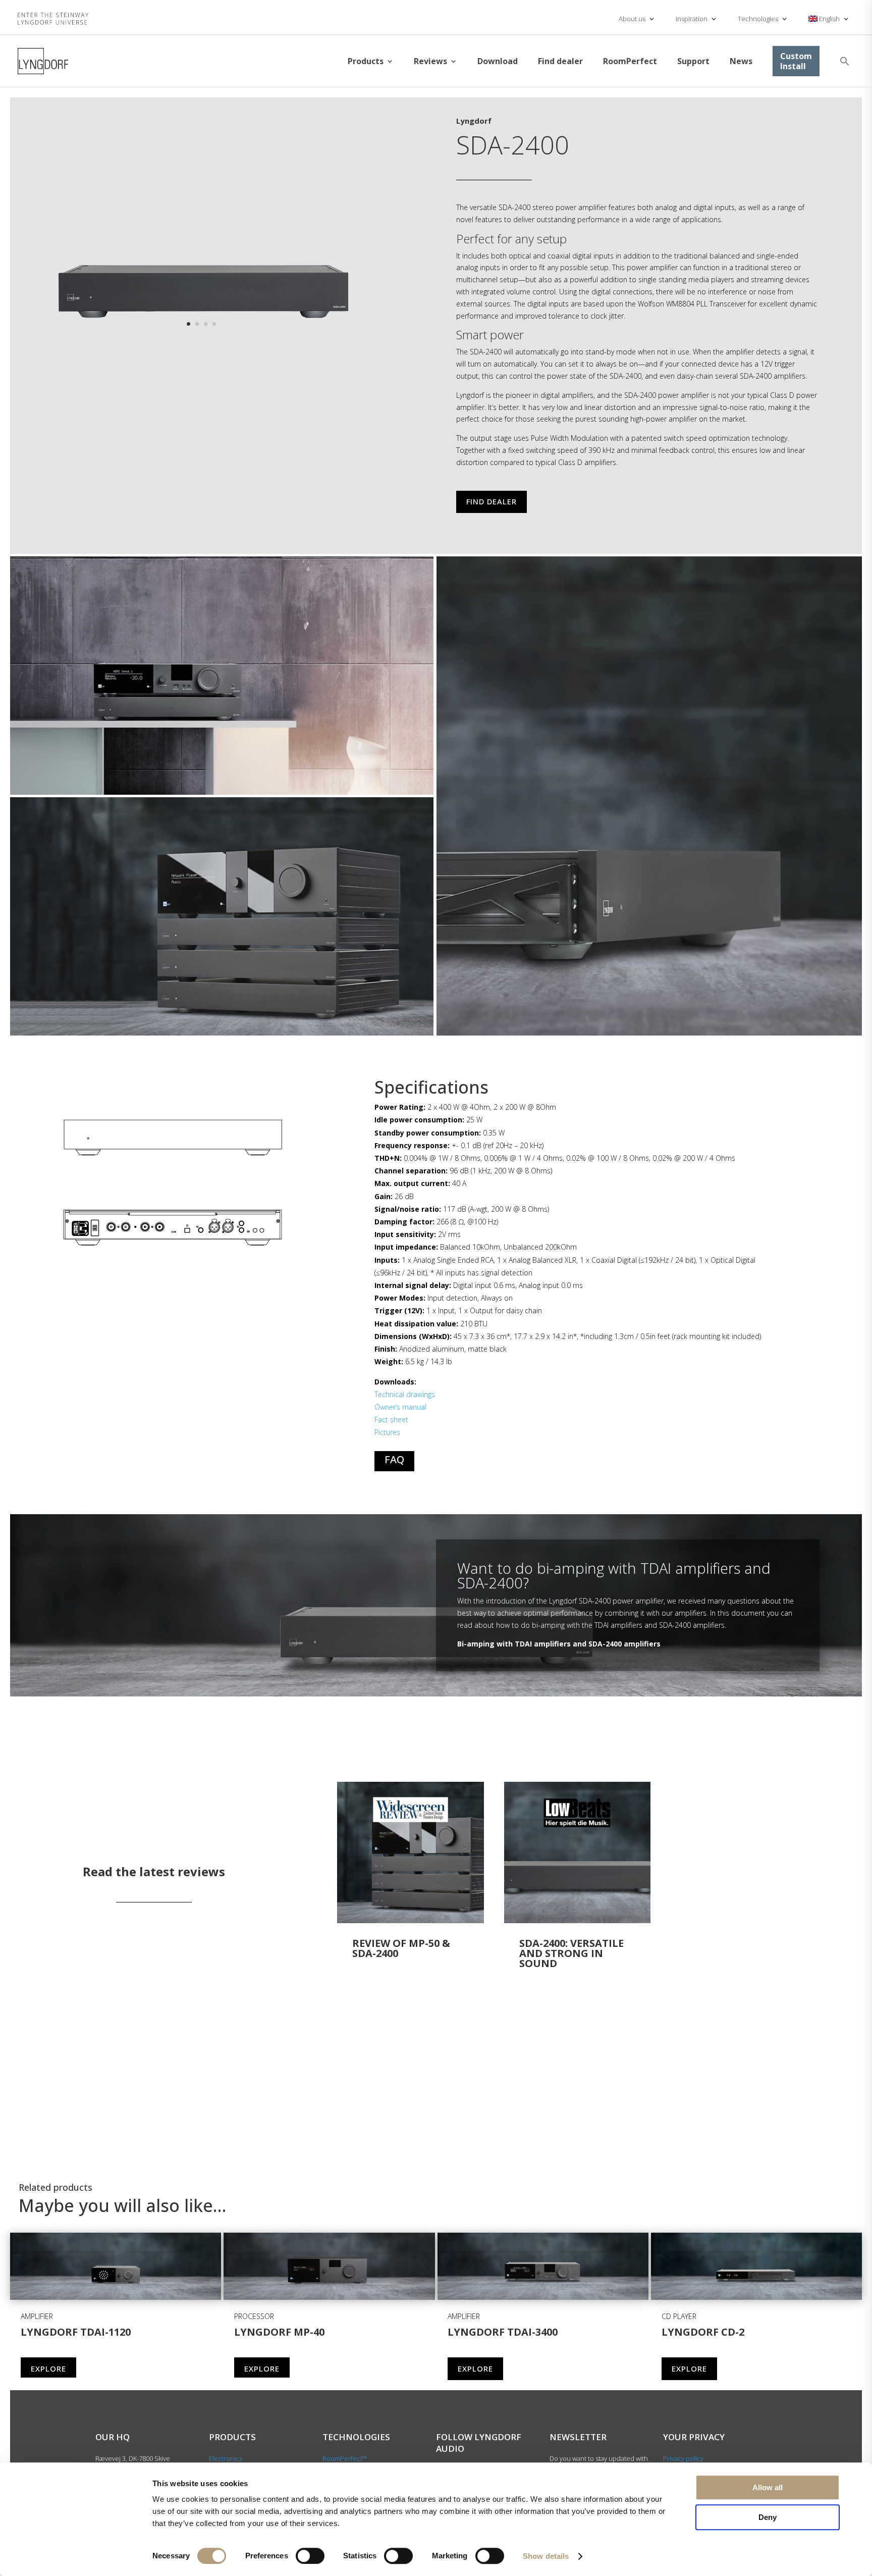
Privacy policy (683, 2458)
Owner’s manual (400, 1407)
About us (632, 19)
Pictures (387, 1432)
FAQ (394, 1459)
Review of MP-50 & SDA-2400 (401, 1948)
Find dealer (560, 61)
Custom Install (796, 61)
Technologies (758, 19)
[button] (845, 61)
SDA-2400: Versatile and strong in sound (571, 1953)
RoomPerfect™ (345, 2458)
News (741, 61)
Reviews (430, 61)
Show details (546, 2556)
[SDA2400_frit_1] (201, 342)
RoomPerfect (630, 61)
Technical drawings (405, 1394)
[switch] (310, 2556)
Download (498, 61)
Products (366, 61)
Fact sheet (391, 1420)
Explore (48, 2368)
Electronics (226, 2458)
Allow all (768, 2487)
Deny (768, 2517)
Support (693, 61)
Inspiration (692, 19)
